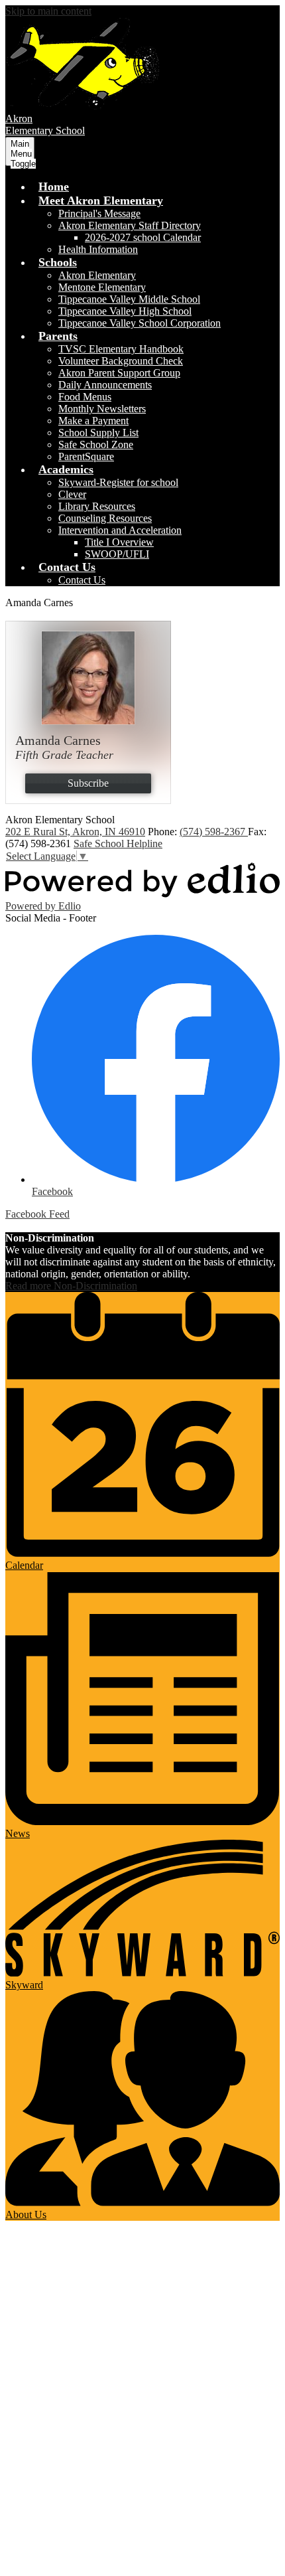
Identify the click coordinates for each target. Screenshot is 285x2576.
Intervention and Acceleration (120, 530)
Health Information (98, 249)
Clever (72, 494)
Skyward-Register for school (118, 482)
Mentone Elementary (102, 287)
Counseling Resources (105, 518)
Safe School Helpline (118, 844)
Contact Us (82, 580)
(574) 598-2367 (214, 832)
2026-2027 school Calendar (143, 237)
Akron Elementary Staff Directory (130, 225)
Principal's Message (99, 213)
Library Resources (97, 506)
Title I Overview (119, 542)
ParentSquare (86, 456)
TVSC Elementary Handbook (121, 349)
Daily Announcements (105, 385)
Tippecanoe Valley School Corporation (140, 323)
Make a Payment (93, 421)
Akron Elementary (97, 275)
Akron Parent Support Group (119, 373)
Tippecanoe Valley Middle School (129, 299)
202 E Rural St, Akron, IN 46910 (75, 832)
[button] (101, 201)
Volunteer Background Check (121, 361)
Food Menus (85, 397)
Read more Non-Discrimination (71, 1286)
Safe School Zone (96, 444)
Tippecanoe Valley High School (125, 311)
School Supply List (98, 433)
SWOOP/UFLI (117, 554)
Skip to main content (48, 11)
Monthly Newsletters (102, 409)
